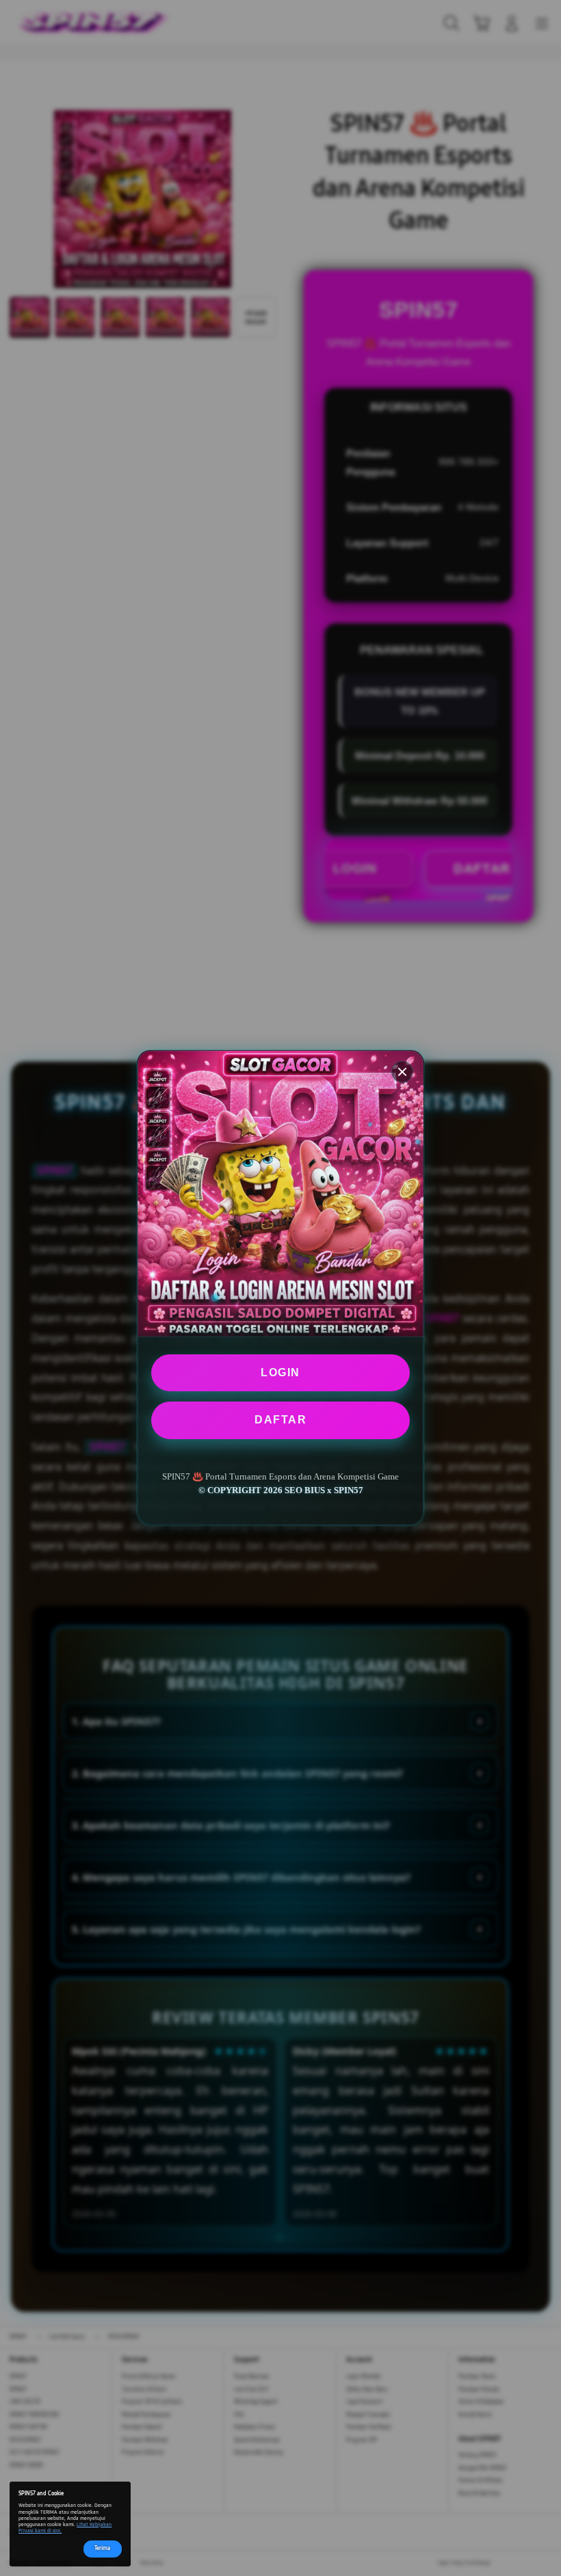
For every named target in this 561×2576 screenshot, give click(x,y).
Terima (102, 2548)
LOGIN (280, 1372)
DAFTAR (280, 1420)
